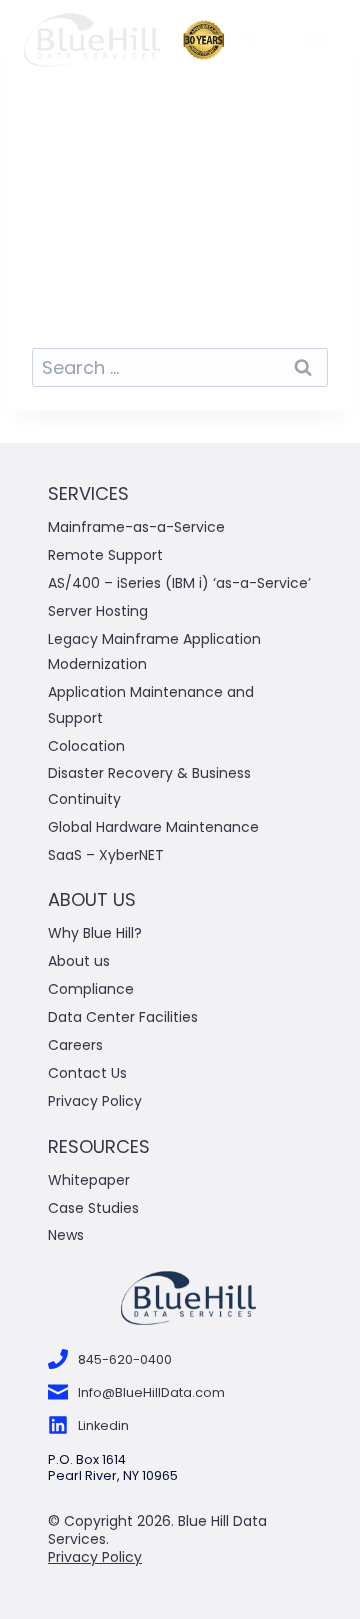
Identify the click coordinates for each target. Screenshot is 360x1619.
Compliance (91, 989)
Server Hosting (98, 611)
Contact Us (87, 1073)
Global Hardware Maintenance (153, 827)
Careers (75, 1045)
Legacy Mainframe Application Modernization (154, 651)
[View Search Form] (250, 40)
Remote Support (105, 555)
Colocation (86, 746)
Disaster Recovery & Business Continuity (149, 785)
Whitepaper (91, 1180)
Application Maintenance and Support (151, 704)
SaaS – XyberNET (106, 855)
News (66, 1235)
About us (79, 961)
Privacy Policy (95, 1101)
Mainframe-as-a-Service (136, 527)
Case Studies (93, 1208)
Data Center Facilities (123, 1017)
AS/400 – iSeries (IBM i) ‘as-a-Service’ (179, 583)
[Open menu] (319, 39)
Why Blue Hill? (95, 933)
